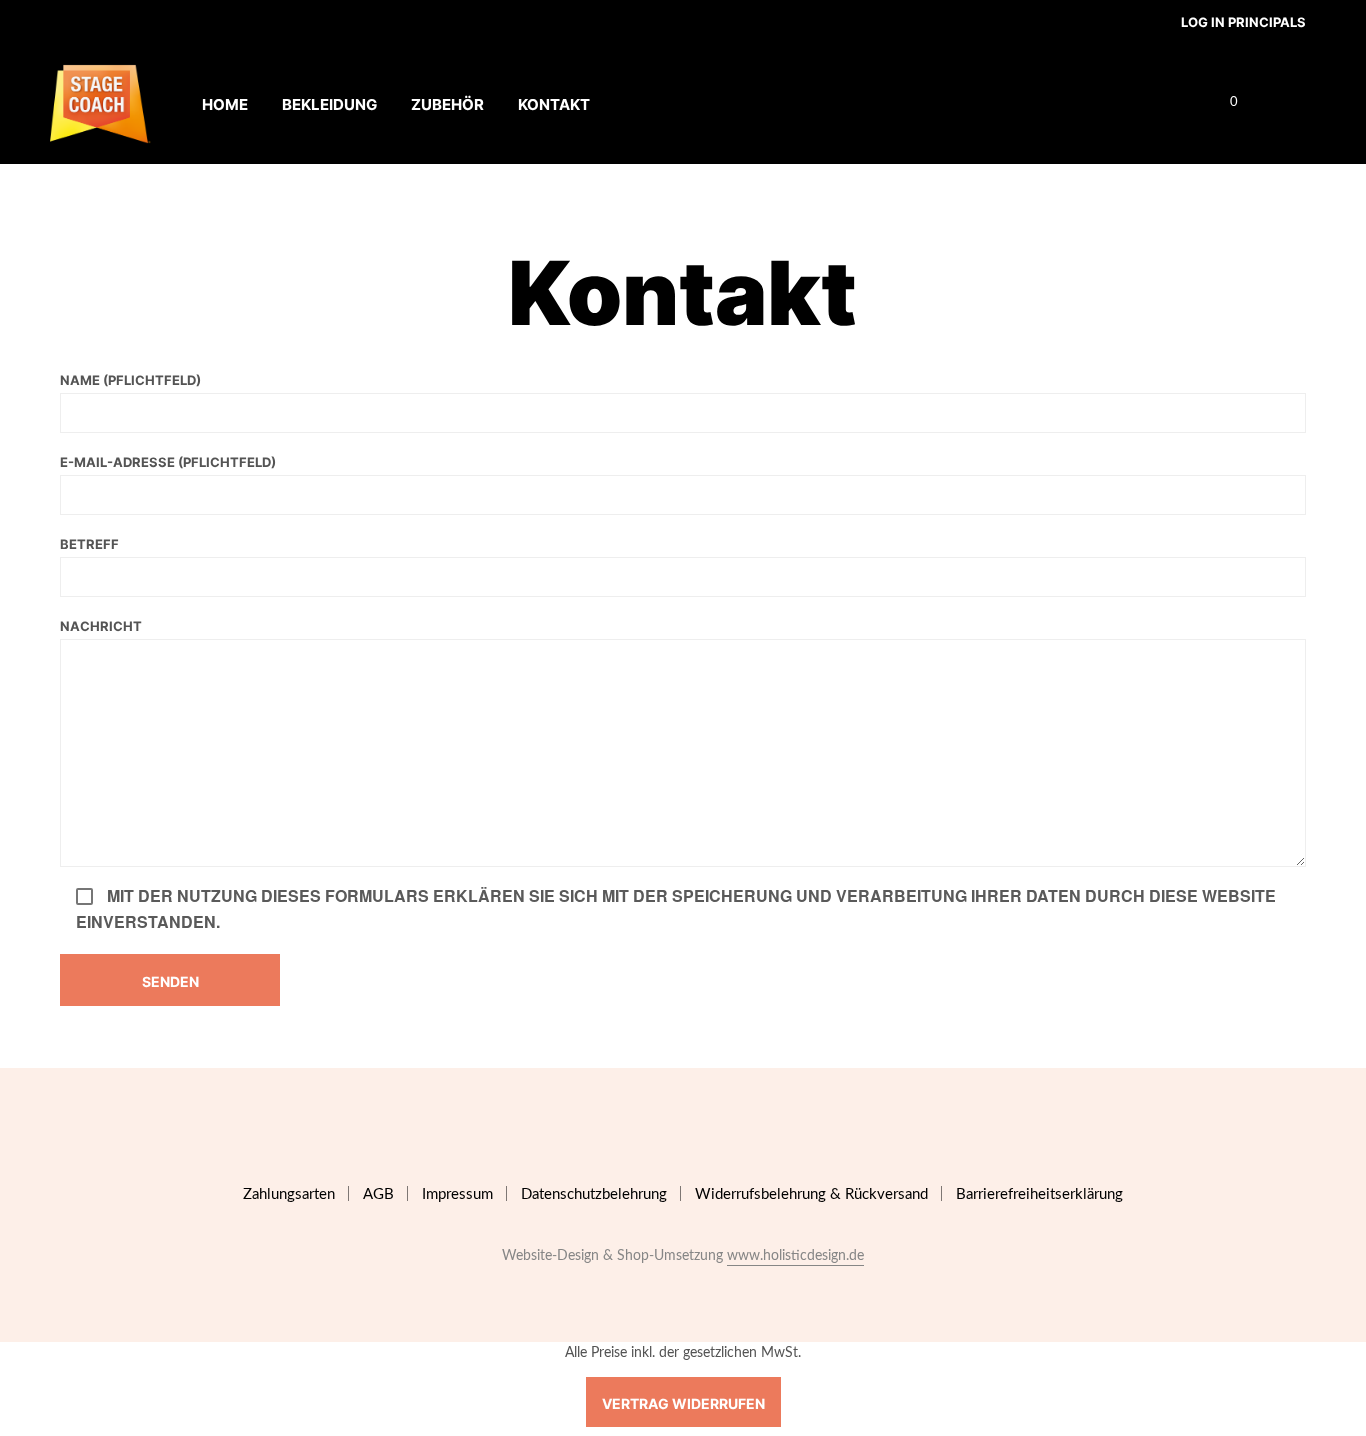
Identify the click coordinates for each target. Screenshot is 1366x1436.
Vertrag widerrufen (683, 1403)
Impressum (457, 1194)
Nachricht (101, 626)
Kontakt (554, 104)
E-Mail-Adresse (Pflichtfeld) (168, 462)
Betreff (89, 544)
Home (225, 104)
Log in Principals (1243, 22)
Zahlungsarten (289, 1194)
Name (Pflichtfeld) (130, 380)
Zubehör (447, 104)
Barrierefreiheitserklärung (1039, 1194)
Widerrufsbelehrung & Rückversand (811, 1194)
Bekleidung (329, 104)
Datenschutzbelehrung (594, 1194)
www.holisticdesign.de (795, 1256)
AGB (378, 1194)
